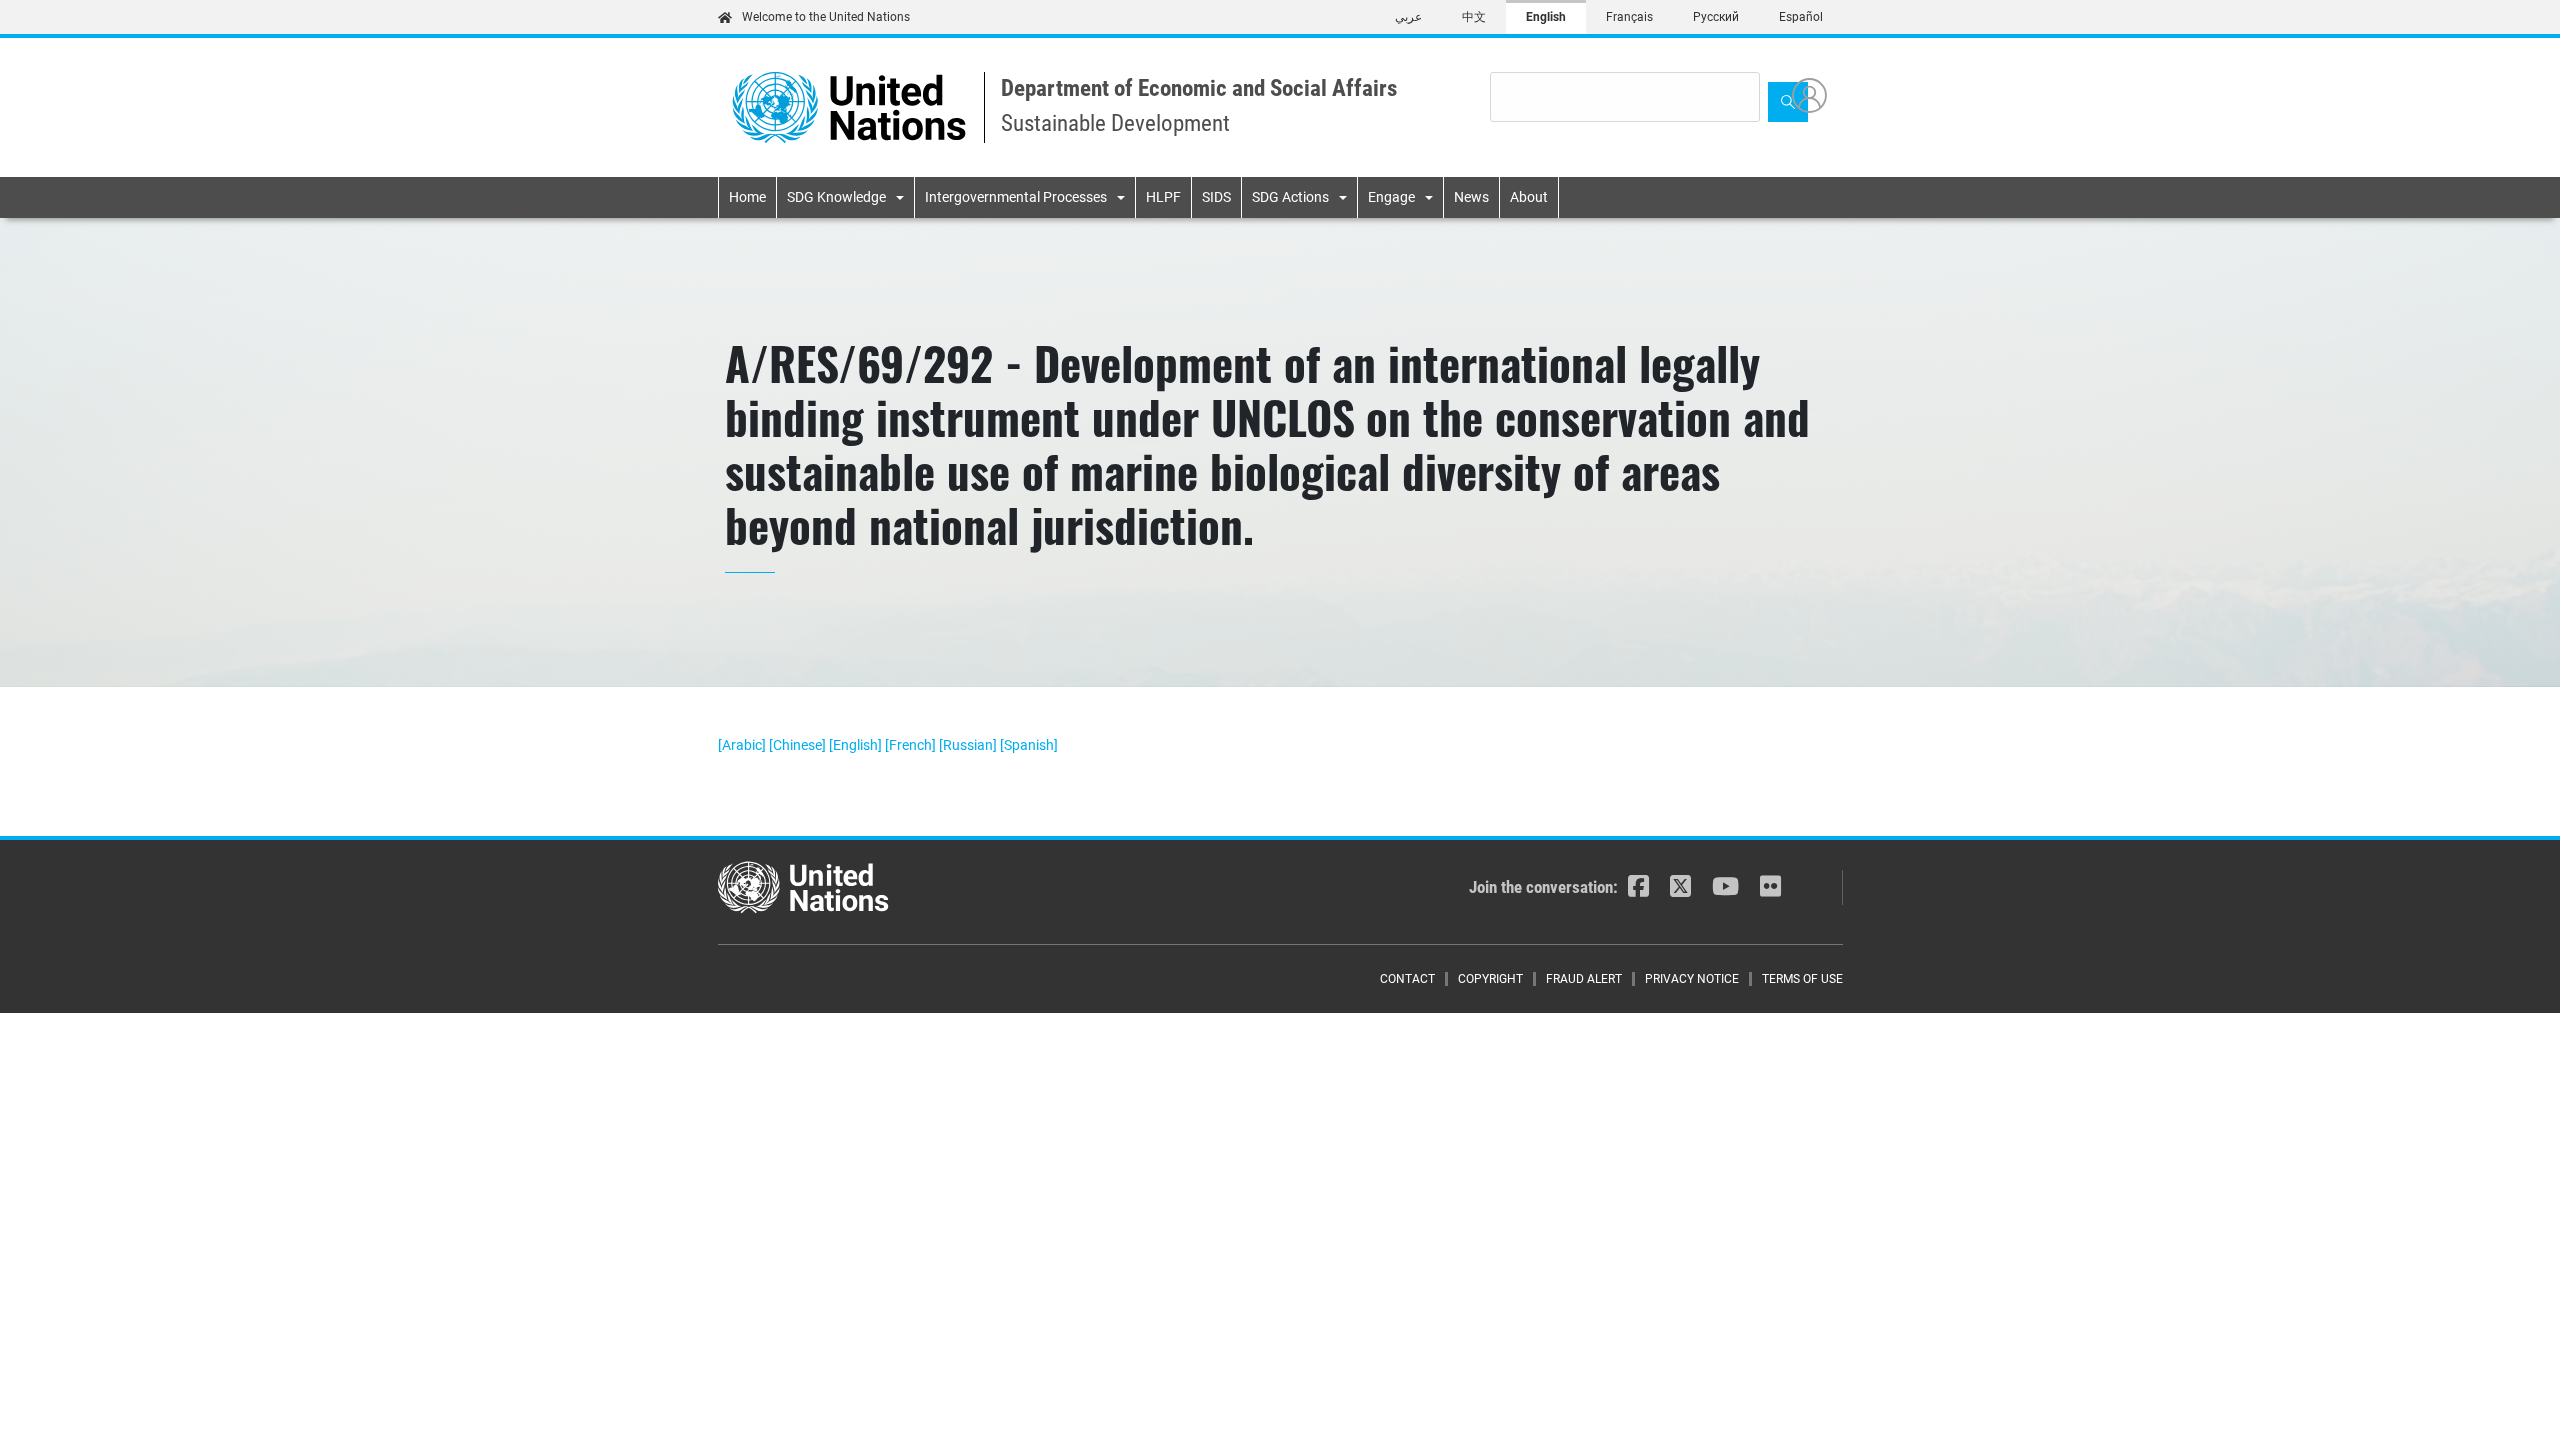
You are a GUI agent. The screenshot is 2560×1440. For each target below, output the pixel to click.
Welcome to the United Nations (826, 17)
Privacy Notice (1692, 979)
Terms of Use (1802, 979)
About (1529, 197)
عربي (1408, 17)
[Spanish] (1029, 745)
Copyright (1490, 979)
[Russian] (969, 745)
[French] (912, 745)
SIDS (1216, 197)
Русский (1716, 17)
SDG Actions (1290, 197)
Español (1801, 17)
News (1471, 197)
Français (1629, 17)
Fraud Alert (1584, 979)
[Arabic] (743, 745)
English (1546, 17)
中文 (1474, 17)
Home (747, 197)
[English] (857, 745)
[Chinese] (799, 745)
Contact (1407, 979)
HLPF (1163, 197)
